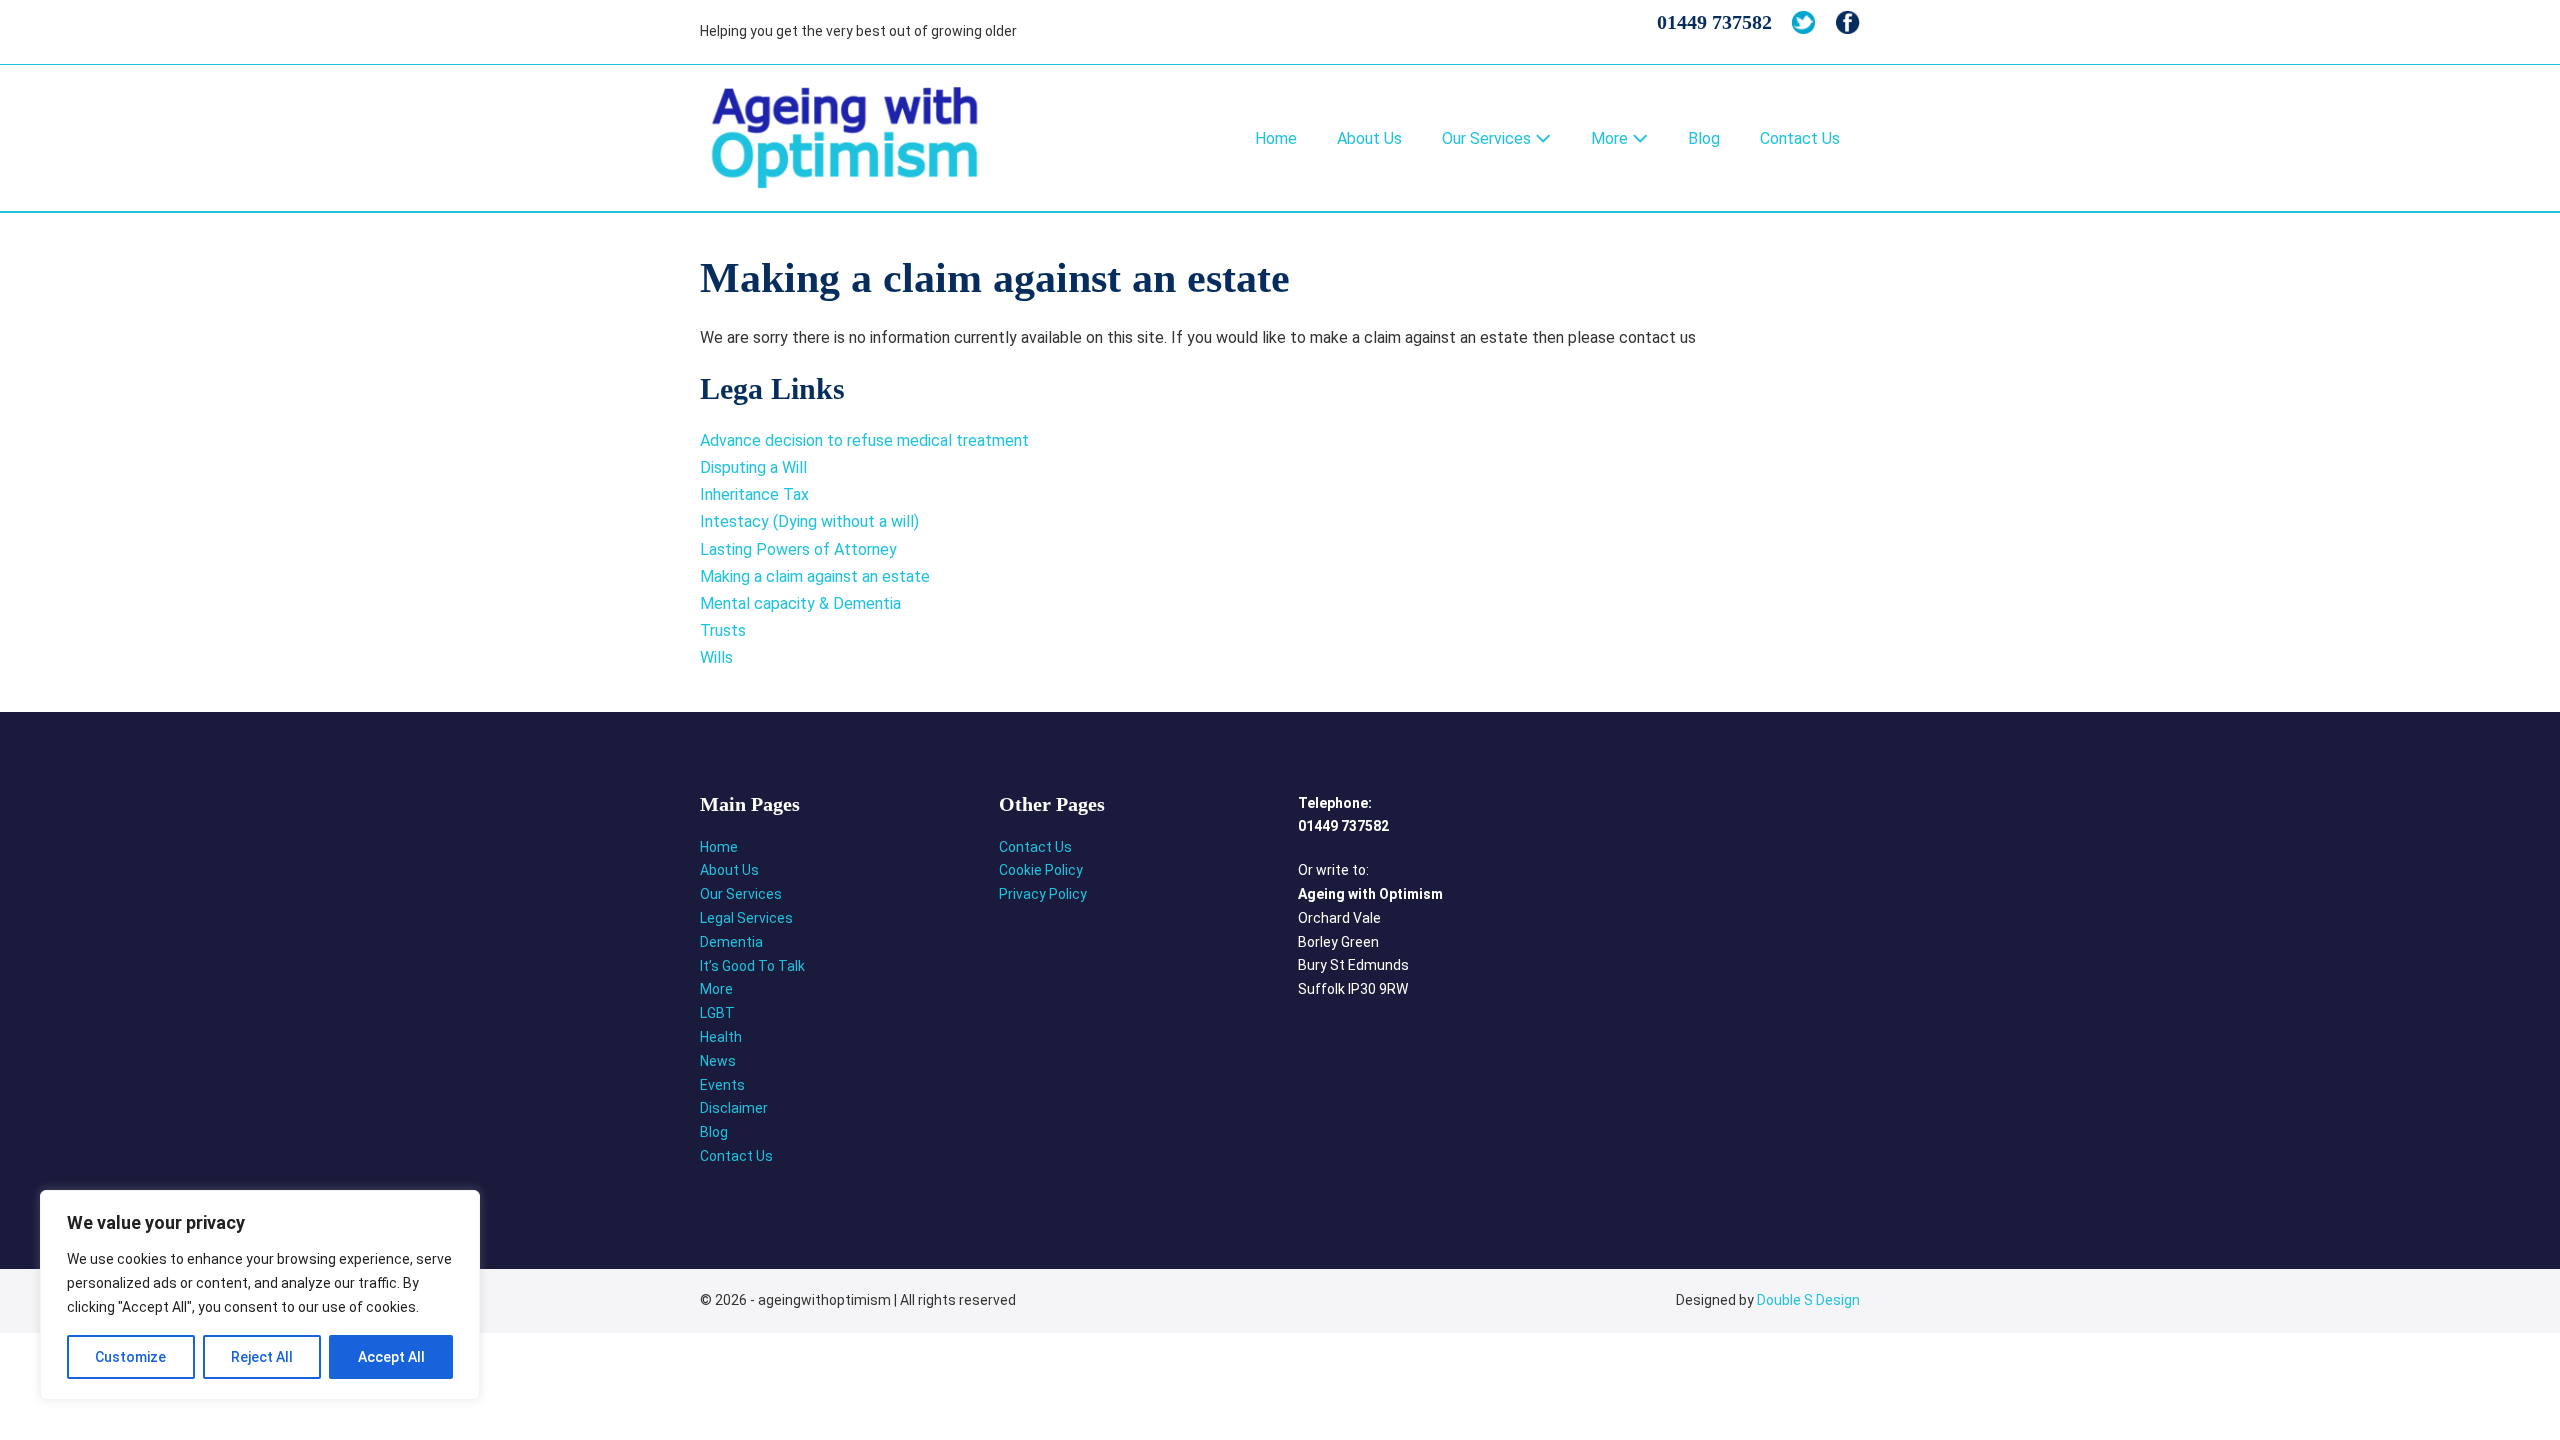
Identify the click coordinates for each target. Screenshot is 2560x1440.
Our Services (1488, 138)
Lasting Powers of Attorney (798, 549)
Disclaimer (734, 1108)
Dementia (731, 942)
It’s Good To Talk (752, 966)
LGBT (717, 1013)
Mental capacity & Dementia (800, 603)
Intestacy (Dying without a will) (809, 521)
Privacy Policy (1043, 894)
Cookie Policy (1041, 870)
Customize (130, 1357)
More (1611, 138)
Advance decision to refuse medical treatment (864, 440)
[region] (260, 1295)
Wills (716, 657)
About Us (1369, 138)
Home (1276, 138)
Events (722, 1085)
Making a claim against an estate (815, 576)
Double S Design (1808, 1300)
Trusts (723, 630)
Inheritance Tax (754, 494)
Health (721, 1037)
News (718, 1061)
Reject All (262, 1357)
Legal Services (746, 918)
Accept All (391, 1357)
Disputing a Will (753, 467)
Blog (1704, 138)
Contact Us (1800, 138)
